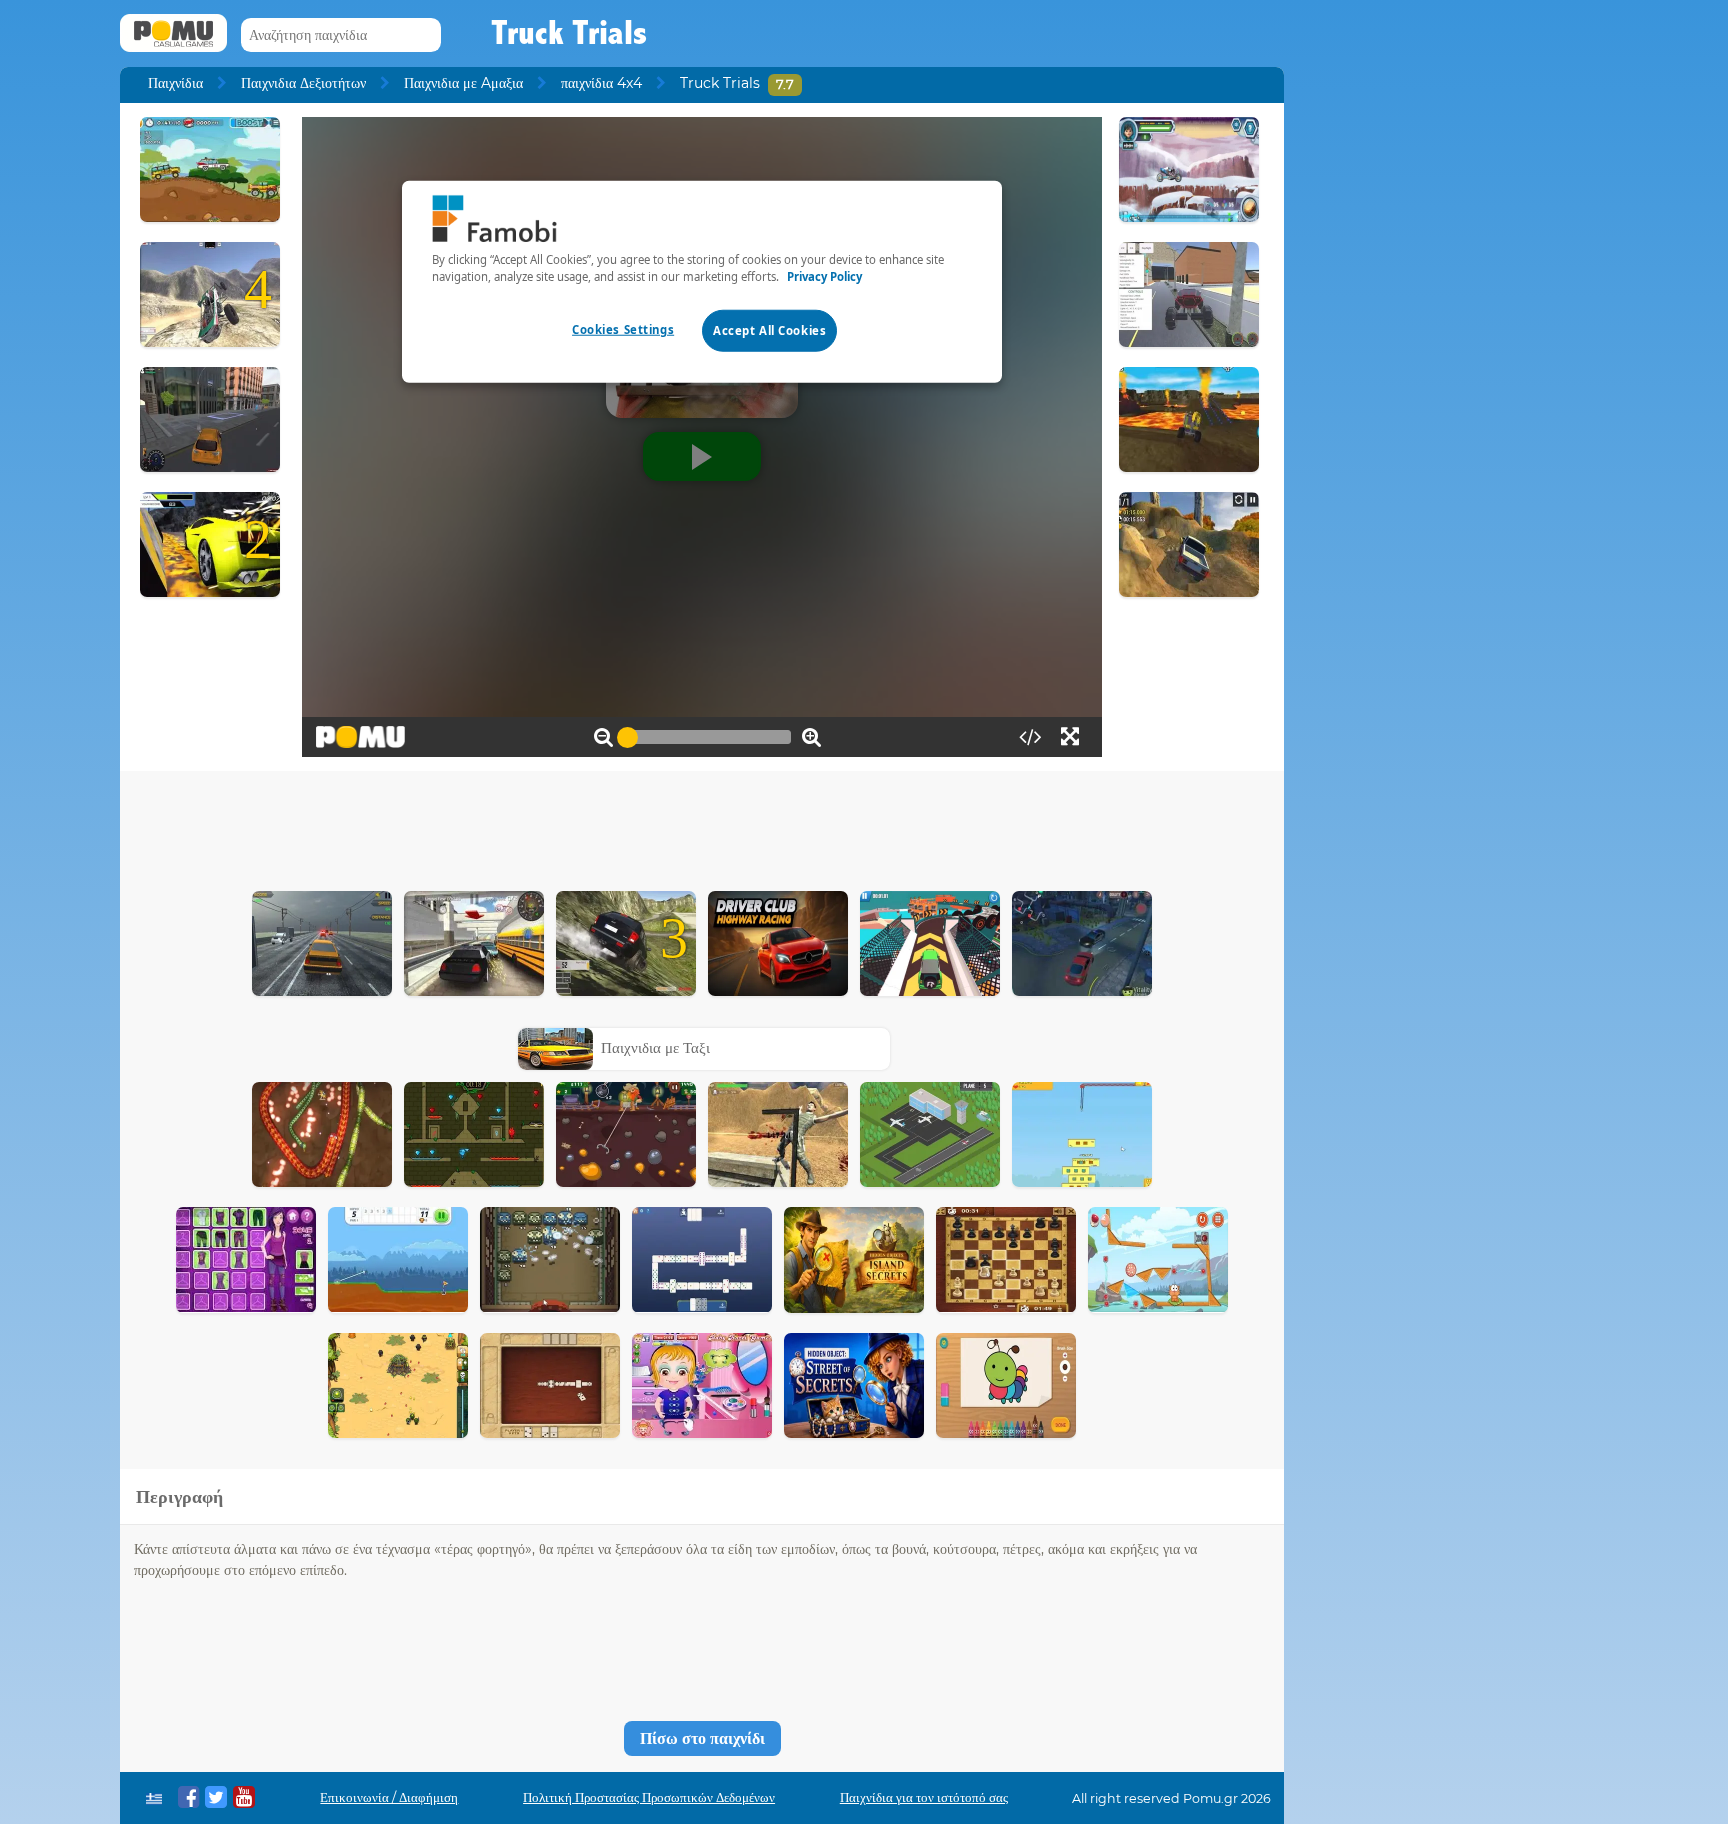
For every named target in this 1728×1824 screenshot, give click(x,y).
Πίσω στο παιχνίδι (702, 1738)
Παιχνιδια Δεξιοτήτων (303, 83)
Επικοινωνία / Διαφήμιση (389, 1797)
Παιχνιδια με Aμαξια (463, 83)
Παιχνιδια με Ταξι (655, 1047)
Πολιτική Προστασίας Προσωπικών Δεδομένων (649, 1797)
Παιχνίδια (175, 83)
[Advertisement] (702, 826)
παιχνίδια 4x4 (601, 83)
